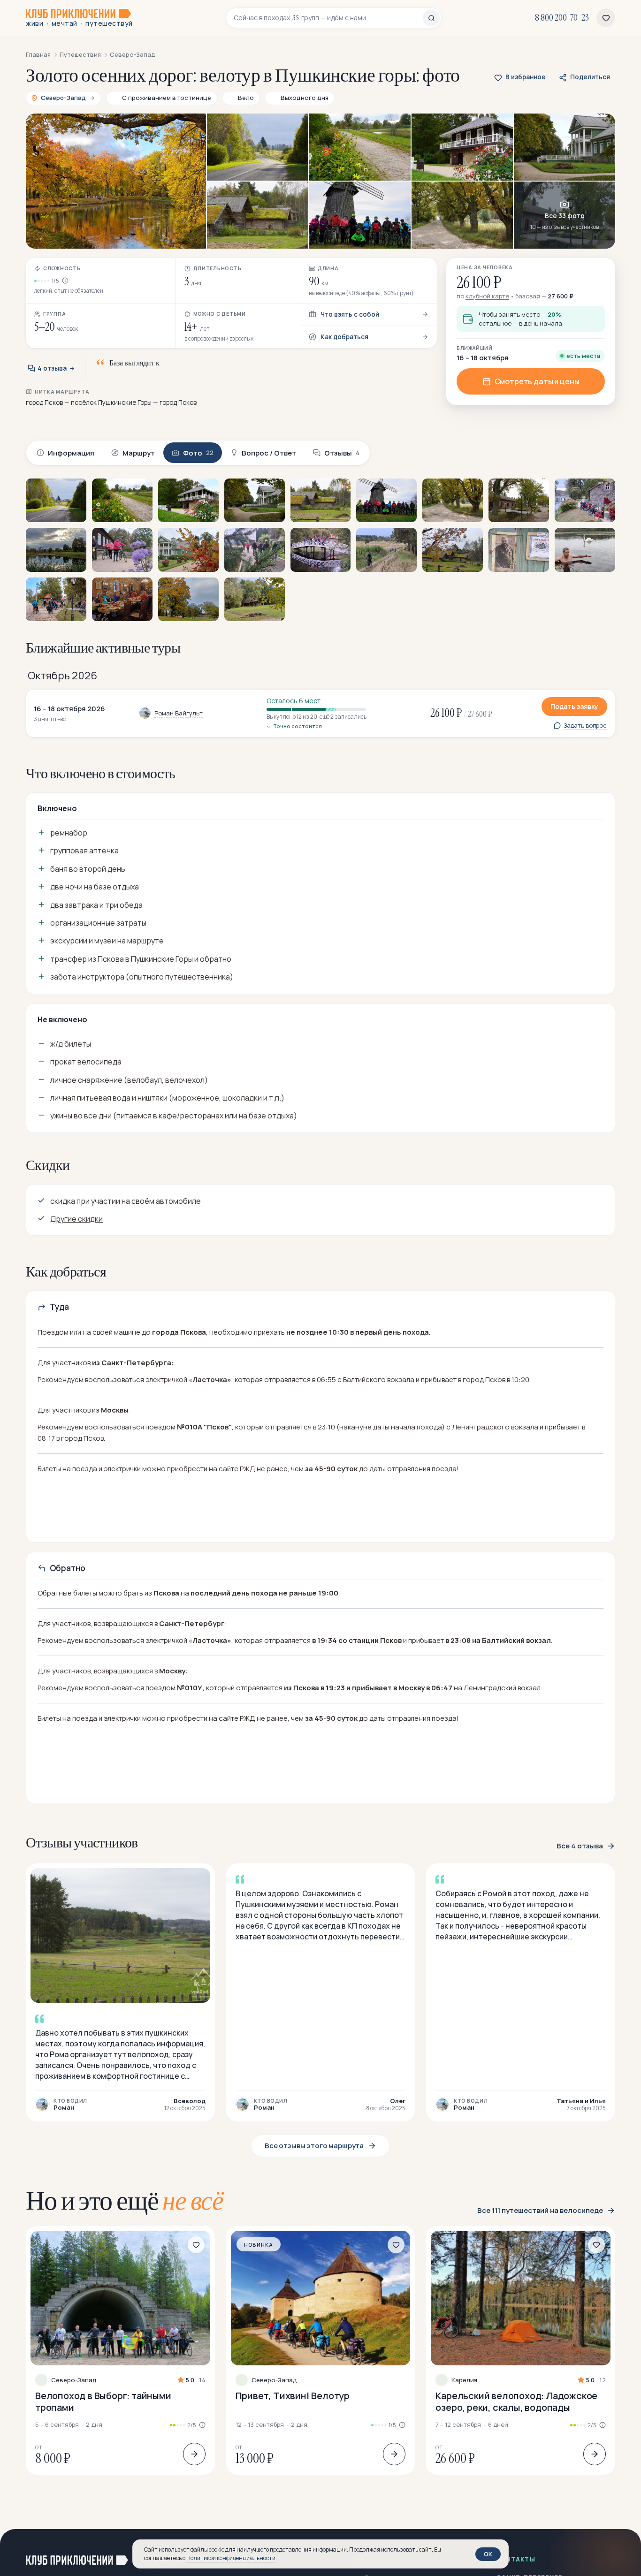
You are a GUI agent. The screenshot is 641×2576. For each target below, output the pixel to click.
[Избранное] (606, 18)
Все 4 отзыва (580, 1846)
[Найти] (431, 18)
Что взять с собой (350, 314)
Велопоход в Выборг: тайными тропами (103, 2401)
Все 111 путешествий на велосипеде (540, 2211)
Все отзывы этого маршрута (314, 2146)
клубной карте (487, 296)
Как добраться (344, 337)
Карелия (464, 2380)
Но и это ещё (125, 2201)
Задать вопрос (585, 726)
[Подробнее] (194, 2454)
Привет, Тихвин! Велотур (293, 2396)
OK (488, 2554)
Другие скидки (76, 1219)
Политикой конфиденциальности (231, 2558)
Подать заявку (574, 706)
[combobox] (328, 18)
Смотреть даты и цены (537, 381)
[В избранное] (196, 2245)
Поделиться (590, 77)
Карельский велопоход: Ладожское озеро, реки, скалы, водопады (516, 2401)
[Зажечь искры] (618, 2552)
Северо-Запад (74, 2380)
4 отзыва (52, 368)
